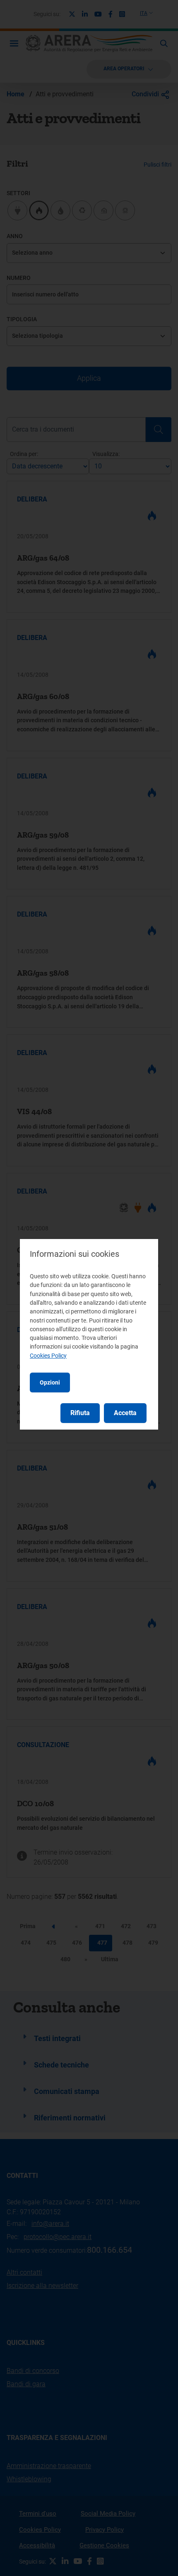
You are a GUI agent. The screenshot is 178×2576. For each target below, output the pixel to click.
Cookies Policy (48, 1356)
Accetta (125, 1413)
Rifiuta (80, 1413)
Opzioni (50, 1382)
